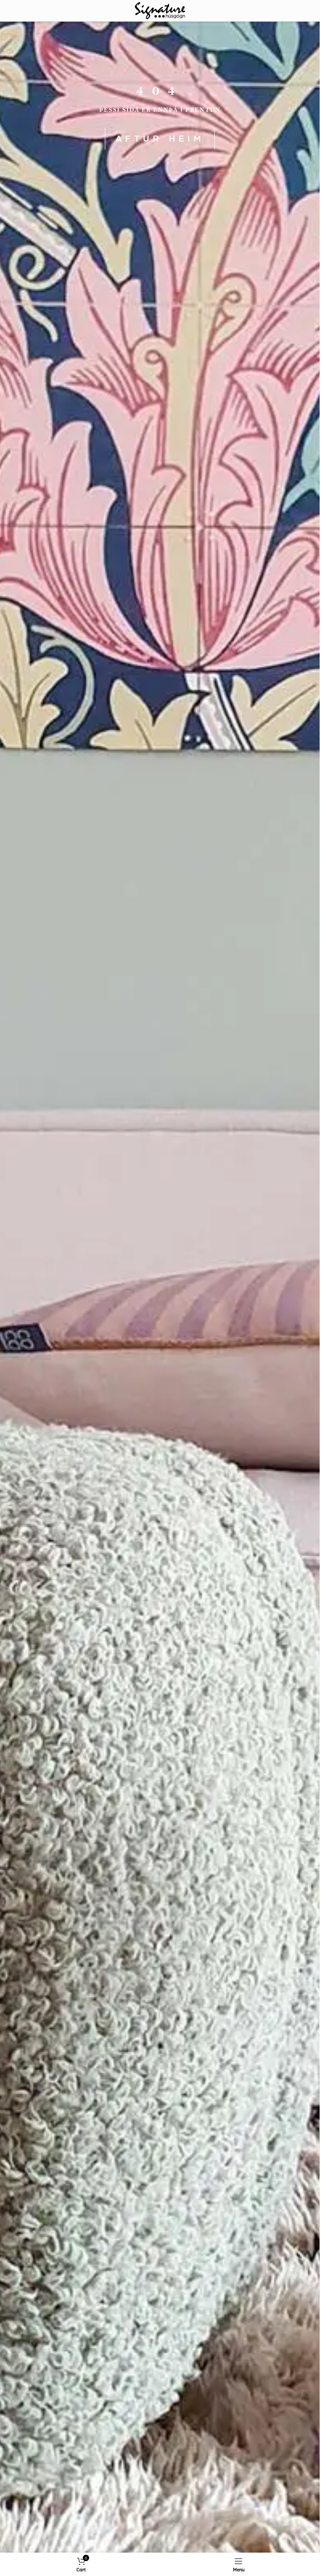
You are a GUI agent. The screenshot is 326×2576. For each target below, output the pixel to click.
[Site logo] (160, 10)
